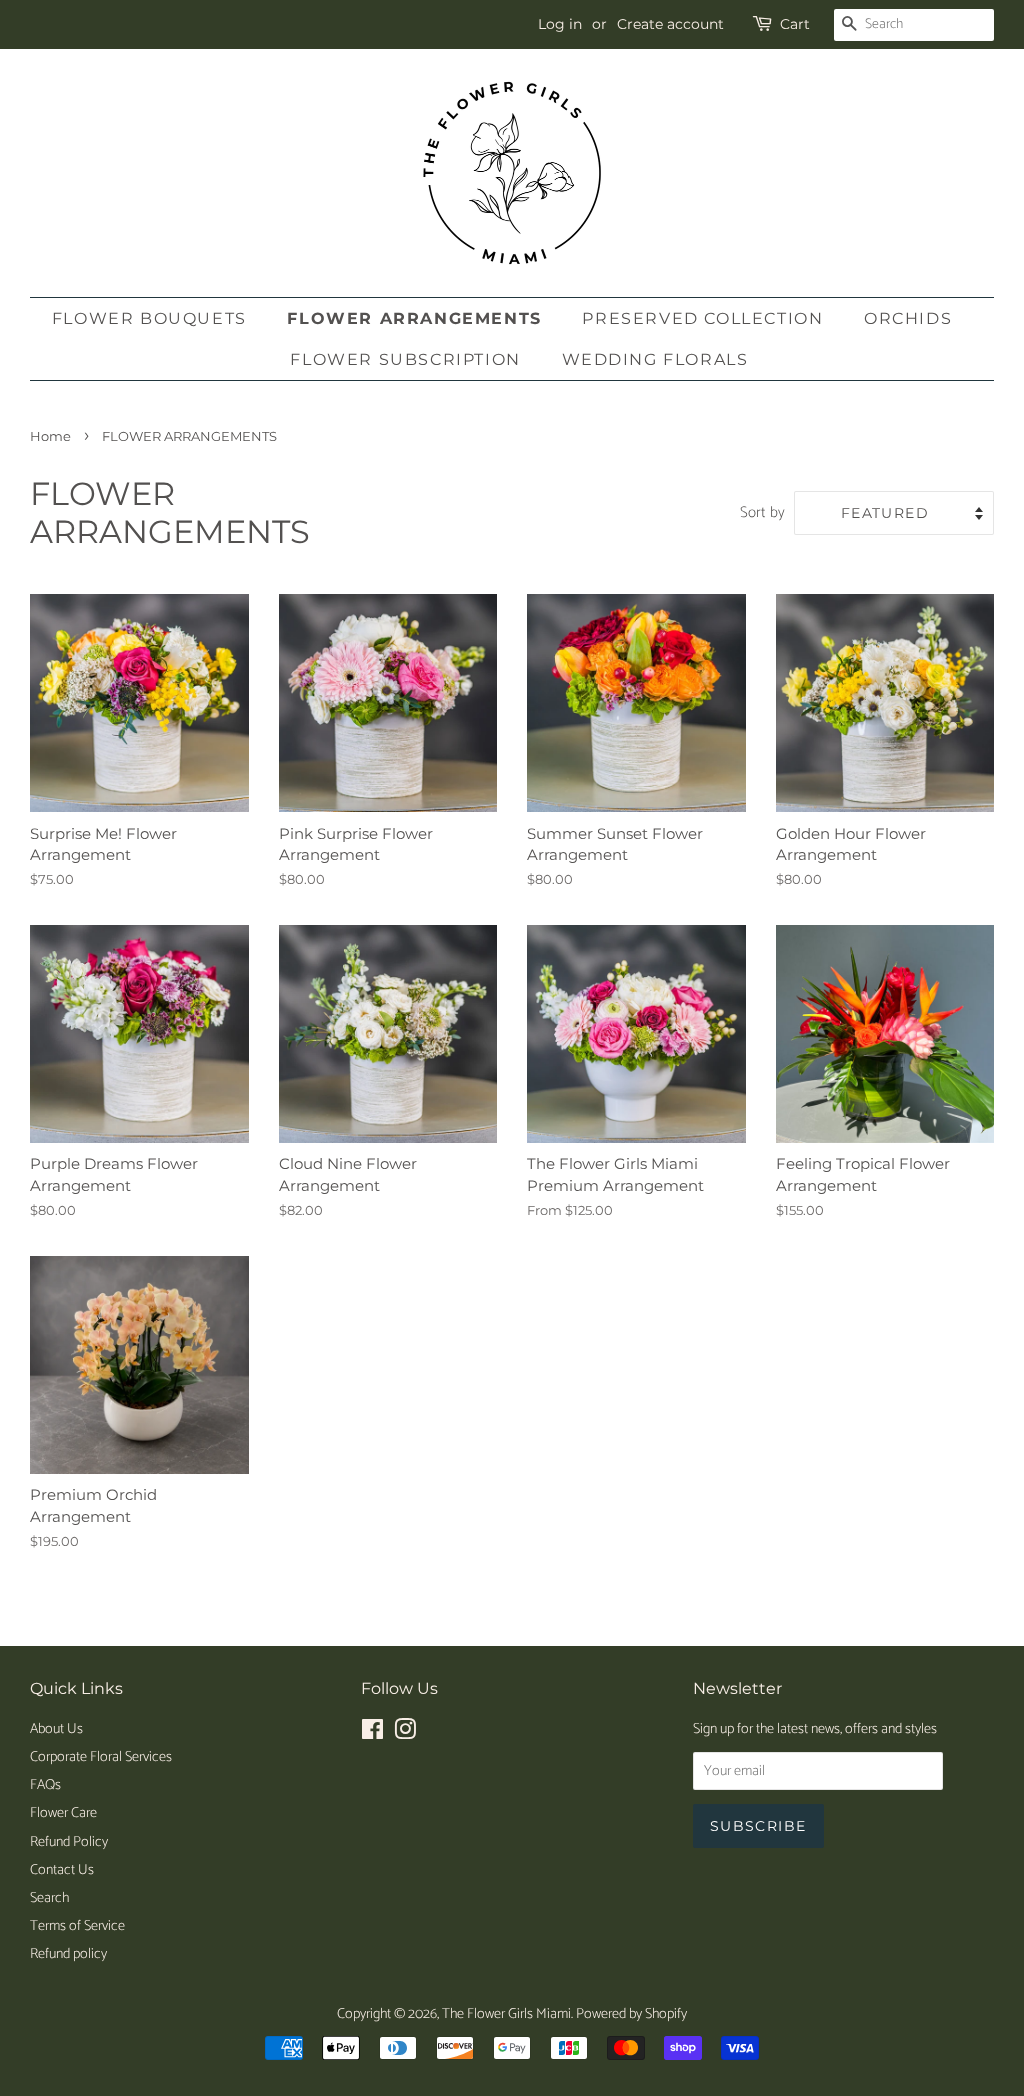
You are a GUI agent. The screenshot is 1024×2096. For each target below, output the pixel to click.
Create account (670, 24)
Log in (560, 24)
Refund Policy (69, 1842)
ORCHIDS (908, 318)
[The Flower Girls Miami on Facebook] (372, 1734)
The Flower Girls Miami (506, 2014)
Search (49, 1898)
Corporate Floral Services (101, 1757)
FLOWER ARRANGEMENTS (414, 318)
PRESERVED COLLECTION (702, 318)
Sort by (762, 512)
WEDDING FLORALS (655, 359)
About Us (56, 1729)
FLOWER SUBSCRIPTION (405, 359)
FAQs (45, 1785)
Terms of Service (77, 1926)
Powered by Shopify (631, 2014)
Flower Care (63, 1813)
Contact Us (62, 1870)
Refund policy (68, 1954)
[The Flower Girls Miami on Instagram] (405, 1734)
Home (50, 436)
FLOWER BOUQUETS (149, 318)
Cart (795, 24)
